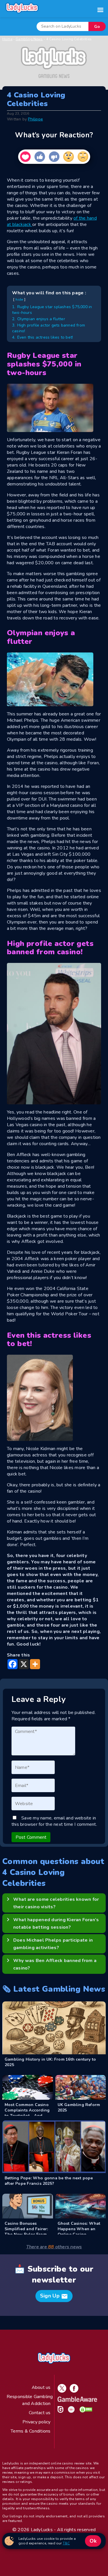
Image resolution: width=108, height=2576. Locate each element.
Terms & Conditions (31, 2431)
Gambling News (29, 39)
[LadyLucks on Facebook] (73, 2391)
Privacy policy (36, 2422)
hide (19, 300)
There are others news (54, 2247)
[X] (24, 1664)
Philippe (35, 119)
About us (41, 2387)
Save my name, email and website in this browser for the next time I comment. (54, 1821)
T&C (66, 2543)
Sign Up (54, 2296)
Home (7, 39)
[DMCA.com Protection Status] (85, 2411)
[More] (35, 1664)
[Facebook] (13, 1664)
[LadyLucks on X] (61, 2391)
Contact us (40, 2413)
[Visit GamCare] (59, 2411)
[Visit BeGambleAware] (76, 2400)
